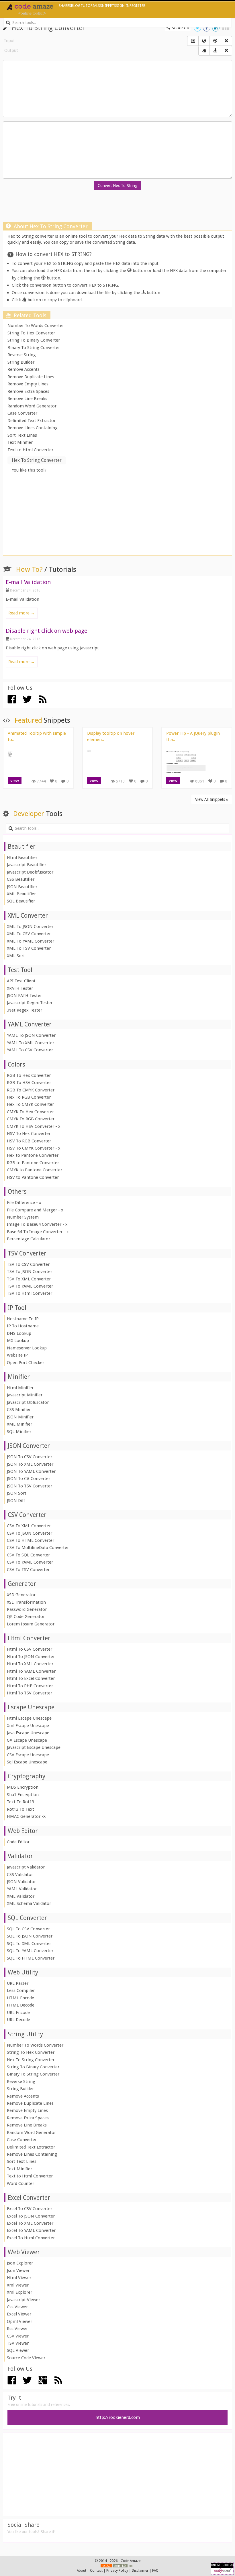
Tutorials (90, 6)
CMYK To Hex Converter (30, 1112)
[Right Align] (226, 41)
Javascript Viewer (23, 2300)
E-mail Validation (28, 582)
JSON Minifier (20, 1417)
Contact (96, 2571)
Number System (23, 1217)
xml (131, 2566)
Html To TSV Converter (30, 1693)
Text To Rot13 (20, 1802)
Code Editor (18, 1842)
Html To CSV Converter (30, 1649)
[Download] (215, 51)
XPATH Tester (20, 988)
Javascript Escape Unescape (34, 1747)
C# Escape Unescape (27, 1740)
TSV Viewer (18, 2343)
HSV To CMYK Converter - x (34, 1148)
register (137, 6)
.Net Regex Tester (25, 1010)
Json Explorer (20, 2263)
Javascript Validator (26, 1867)
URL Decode (18, 2020)
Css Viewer (17, 2307)
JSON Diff (16, 1501)
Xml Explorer (19, 2292)
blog (76, 6)
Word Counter (20, 2183)
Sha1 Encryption (23, 1795)
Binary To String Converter (34, 348)
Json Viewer (18, 2270)
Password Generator (27, 1609)
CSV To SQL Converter (28, 1555)
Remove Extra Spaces (28, 391)
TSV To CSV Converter (28, 1264)
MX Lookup (18, 1341)
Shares (65, 6)
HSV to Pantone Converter (33, 1177)
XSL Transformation (26, 1602)
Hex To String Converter (31, 2060)
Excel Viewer (19, 2314)
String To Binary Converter (34, 340)
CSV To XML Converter (29, 1526)
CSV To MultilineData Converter (38, 1548)
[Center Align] (204, 51)
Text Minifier (20, 442)
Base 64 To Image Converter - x (38, 1232)
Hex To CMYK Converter (30, 1104)
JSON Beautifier (22, 887)
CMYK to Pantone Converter (35, 1170)
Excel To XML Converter (30, 2223)
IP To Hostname (23, 1326)
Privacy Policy (117, 2571)
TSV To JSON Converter (30, 1272)
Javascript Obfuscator (28, 1402)
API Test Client (21, 981)
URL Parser (18, 1983)
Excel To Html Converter (31, 2238)
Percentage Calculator (29, 1239)
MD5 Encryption (23, 1787)
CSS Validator (20, 1875)
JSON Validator (21, 1882)
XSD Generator (21, 1595)
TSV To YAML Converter (30, 1286)
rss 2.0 (106, 2566)
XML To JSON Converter (30, 927)
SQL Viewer (18, 2350)
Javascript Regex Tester (30, 1003)
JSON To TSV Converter (30, 1486)
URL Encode (18, 2013)
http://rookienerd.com (118, 2417)
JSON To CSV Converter (30, 1457)
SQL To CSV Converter (28, 1929)
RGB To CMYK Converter (31, 1090)
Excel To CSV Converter (30, 2209)
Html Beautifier (22, 858)
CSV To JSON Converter (30, 1533)
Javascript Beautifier (27, 865)
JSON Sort (17, 1493)
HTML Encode (20, 1998)
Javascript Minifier (25, 1395)
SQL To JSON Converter (30, 1936)
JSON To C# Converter (29, 1479)
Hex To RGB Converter (29, 1097)
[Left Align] (193, 41)
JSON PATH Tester (24, 996)
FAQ (155, 2571)
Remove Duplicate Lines (31, 377)
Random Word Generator (32, 406)
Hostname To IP (23, 1319)
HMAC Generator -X (26, 1816)
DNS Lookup (19, 1333)
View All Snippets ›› (212, 799)
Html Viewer (19, 2278)
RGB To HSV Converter (29, 1083)
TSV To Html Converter (30, 1293)
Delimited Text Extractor (32, 421)
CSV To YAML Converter (30, 1562)
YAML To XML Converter (31, 1043)
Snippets (108, 6)
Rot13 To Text (20, 1809)
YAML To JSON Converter (31, 1035)
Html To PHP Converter (30, 1686)
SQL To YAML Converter (30, 1951)
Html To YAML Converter (31, 1671)
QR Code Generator (26, 1617)
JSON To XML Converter (30, 1464)
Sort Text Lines (22, 435)
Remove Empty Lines (28, 384)
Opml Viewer (19, 2321)
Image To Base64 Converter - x (37, 1224)
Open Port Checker (26, 1363)
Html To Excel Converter (31, 1678)
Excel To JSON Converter (31, 2216)
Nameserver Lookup (27, 1348)
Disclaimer (140, 2571)
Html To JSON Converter (31, 1657)
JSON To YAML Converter (31, 1471)
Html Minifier (20, 1388)
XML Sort (16, 956)
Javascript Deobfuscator (30, 872)
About (82, 2571)
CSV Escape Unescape (28, 1755)
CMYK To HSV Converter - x (34, 1126)
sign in (123, 6)
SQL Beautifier (21, 901)
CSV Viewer (18, 2336)
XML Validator (21, 1896)
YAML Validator (22, 1889)
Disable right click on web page (47, 631)
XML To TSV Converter (29, 948)
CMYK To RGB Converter (31, 1119)
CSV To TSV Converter (28, 1570)
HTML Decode (21, 2005)
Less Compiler (21, 1990)
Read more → (22, 613)
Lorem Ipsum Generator (31, 1624)
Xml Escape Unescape (28, 1726)
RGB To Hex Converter (29, 1075)
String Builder (21, 362)
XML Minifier (19, 1424)
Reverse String (22, 355)
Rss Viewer (17, 2329)
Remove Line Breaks (27, 399)
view (15, 781)
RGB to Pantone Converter (33, 1163)
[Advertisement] (117, 208)
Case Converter (22, 413)
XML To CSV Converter (29, 934)
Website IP (17, 1355)
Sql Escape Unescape (27, 1762)
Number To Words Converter (36, 326)
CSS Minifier (19, 1410)
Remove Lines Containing (33, 428)
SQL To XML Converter (29, 1944)
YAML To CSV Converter (30, 1050)
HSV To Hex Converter (29, 1134)
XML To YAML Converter (31, 941)
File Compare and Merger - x (35, 1210)
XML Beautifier (21, 894)
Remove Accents (23, 369)
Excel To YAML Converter (31, 2230)
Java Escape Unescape (28, 1733)
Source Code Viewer (26, 2358)
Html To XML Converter (30, 1664)
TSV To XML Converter (29, 1279)
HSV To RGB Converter (29, 1141)
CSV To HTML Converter (31, 1540)
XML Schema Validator (29, 1903)
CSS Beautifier (21, 879)
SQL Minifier (19, 1432)
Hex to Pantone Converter (33, 1155)
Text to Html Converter (30, 450)
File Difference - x (24, 1203)
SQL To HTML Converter (31, 1958)
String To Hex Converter (31, 333)
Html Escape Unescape (29, 1718)
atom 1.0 (120, 2566)
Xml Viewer (18, 2285)
